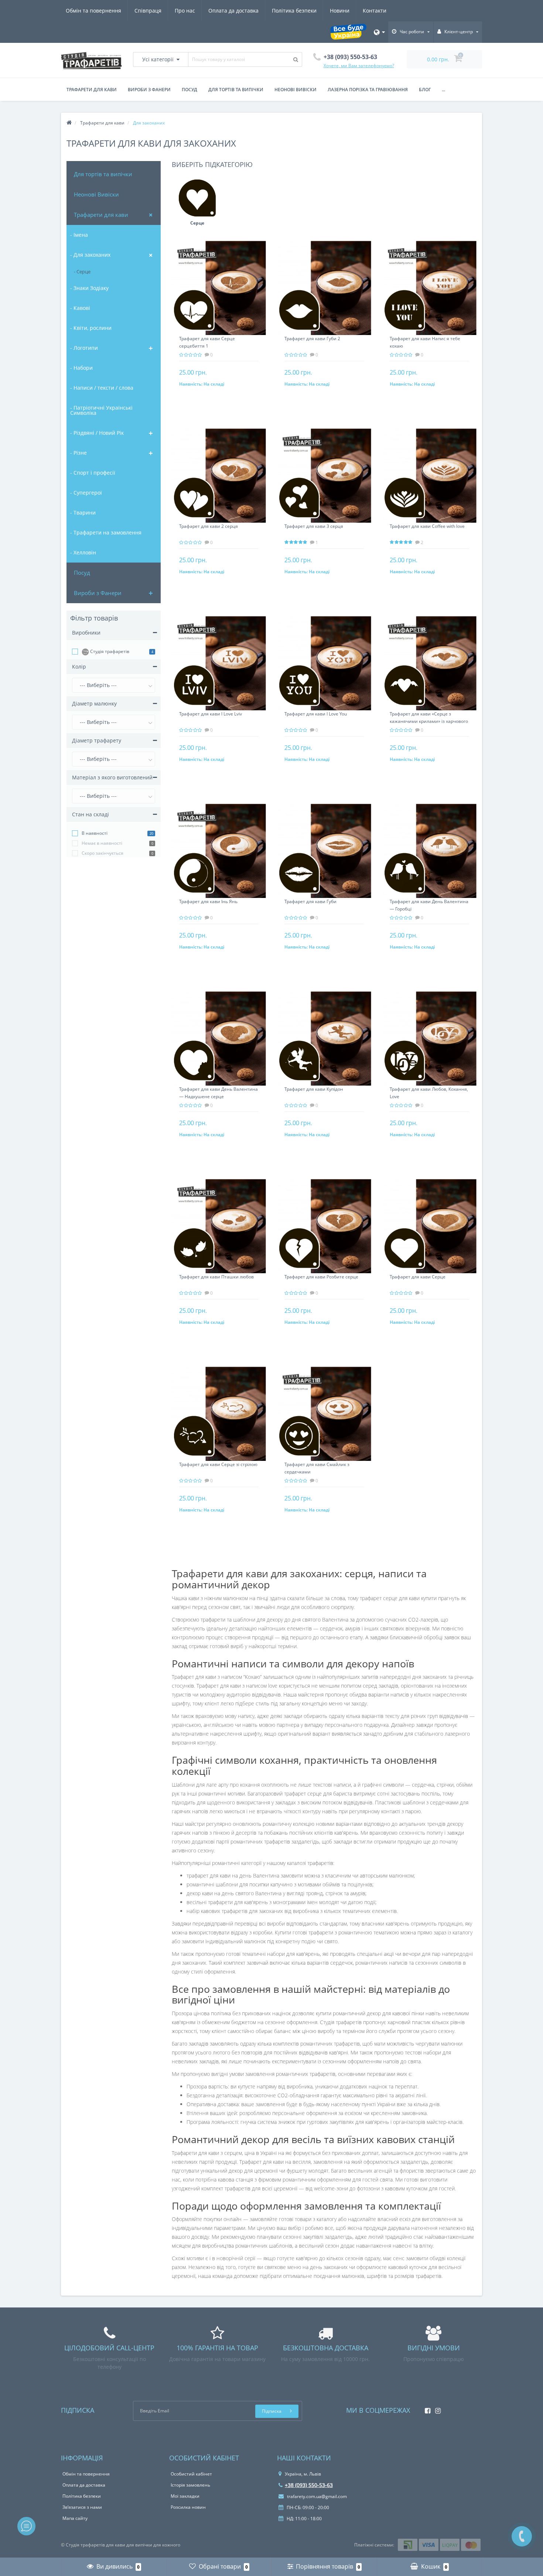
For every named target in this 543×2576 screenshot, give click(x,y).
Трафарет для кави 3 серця (314, 526)
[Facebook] (426, 2408)
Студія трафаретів (109, 651)
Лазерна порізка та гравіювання (368, 90)
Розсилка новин (188, 2507)
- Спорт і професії (93, 473)
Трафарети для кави (92, 90)
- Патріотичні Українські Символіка (101, 410)
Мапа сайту (75, 2518)
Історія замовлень (190, 2485)
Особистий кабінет (191, 2474)
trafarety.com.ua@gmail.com (316, 2496)
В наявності (95, 833)
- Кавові (80, 308)
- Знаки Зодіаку (89, 288)
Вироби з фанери (149, 90)
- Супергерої (86, 493)
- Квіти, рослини (91, 328)
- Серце (82, 271)
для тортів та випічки (236, 90)
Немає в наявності (102, 843)
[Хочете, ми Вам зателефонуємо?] (522, 2536)
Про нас (185, 11)
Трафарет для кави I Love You (316, 714)
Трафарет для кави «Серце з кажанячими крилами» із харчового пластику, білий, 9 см (429, 721)
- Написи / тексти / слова (102, 388)
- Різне (78, 453)
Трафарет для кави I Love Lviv (211, 714)
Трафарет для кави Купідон (314, 1089)
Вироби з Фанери (98, 593)
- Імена (79, 235)
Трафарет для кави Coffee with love (427, 526)
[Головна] (69, 123)
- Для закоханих (90, 255)
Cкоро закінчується (103, 853)
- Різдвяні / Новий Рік (97, 433)
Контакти (375, 11)
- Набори (81, 368)
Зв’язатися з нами (82, 2507)
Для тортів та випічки (103, 174)
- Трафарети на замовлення (106, 532)
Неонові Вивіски (96, 194)
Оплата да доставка (233, 11)
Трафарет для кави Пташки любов (216, 1277)
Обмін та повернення (93, 11)
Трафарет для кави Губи (310, 901)
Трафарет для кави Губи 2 (312, 339)
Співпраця (148, 11)
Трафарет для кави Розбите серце (321, 1277)
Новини (340, 11)
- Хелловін (83, 552)
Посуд (189, 90)
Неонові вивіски (296, 90)
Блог (425, 90)
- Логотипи (84, 348)
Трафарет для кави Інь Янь (208, 901)
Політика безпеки (294, 11)
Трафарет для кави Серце (418, 1277)
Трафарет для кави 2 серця (209, 526)
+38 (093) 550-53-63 (309, 2485)
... (443, 90)
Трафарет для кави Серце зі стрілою (218, 1464)
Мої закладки (185, 2496)
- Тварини (83, 513)
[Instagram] (436, 2408)
